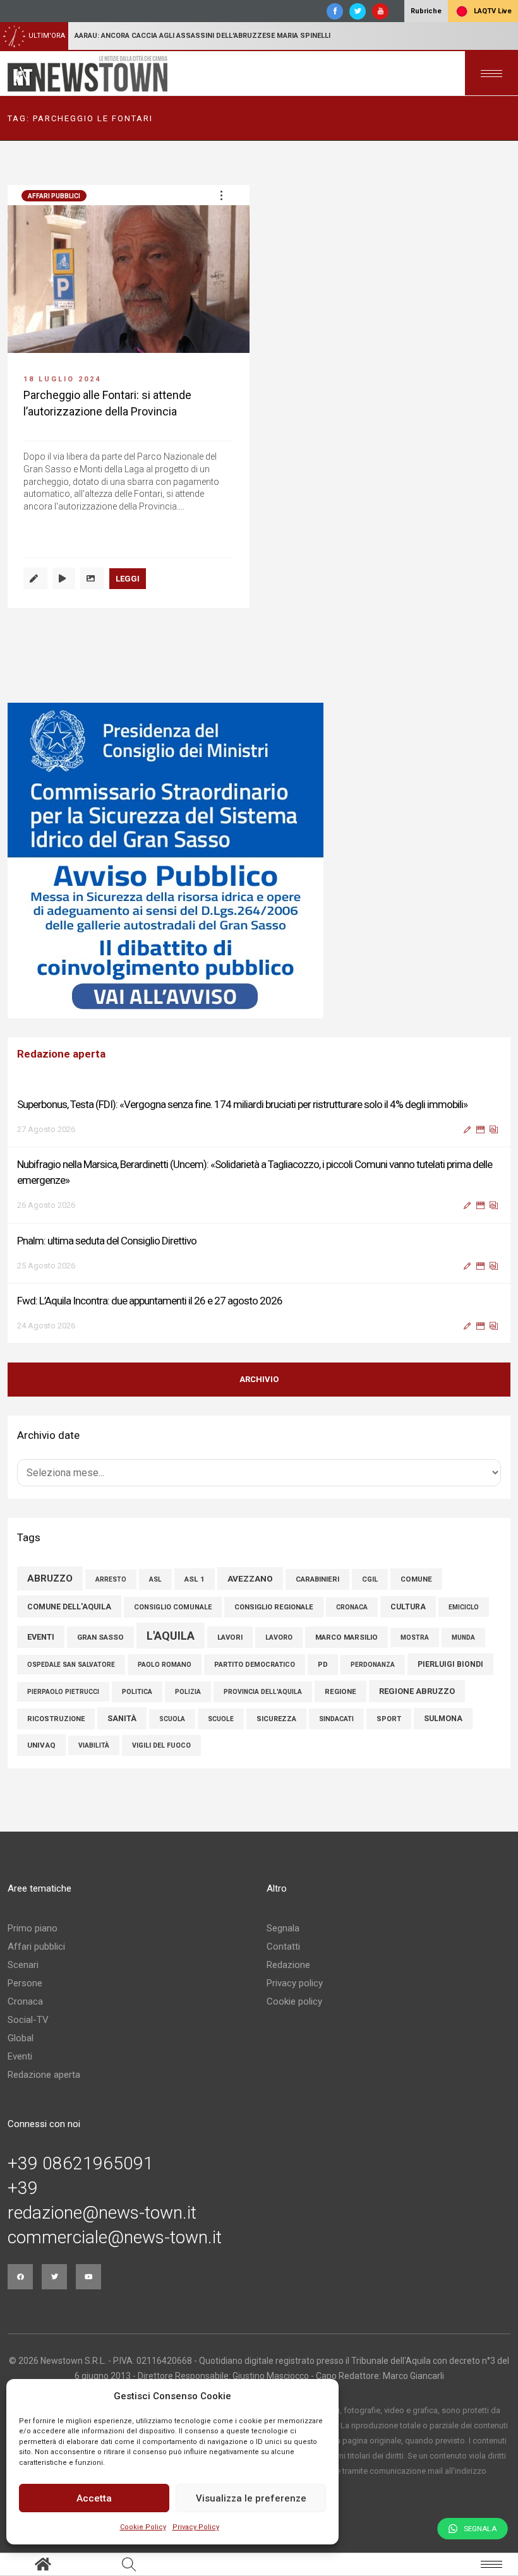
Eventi (20, 2056)
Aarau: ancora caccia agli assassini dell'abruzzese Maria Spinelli (202, 36)
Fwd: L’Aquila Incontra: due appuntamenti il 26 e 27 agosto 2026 (150, 1301)
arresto (111, 1579)
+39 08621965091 (81, 2164)
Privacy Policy (196, 2527)
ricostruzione (56, 1719)
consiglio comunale (173, 1607)
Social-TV (28, 2020)
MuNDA (463, 1637)
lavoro (279, 1637)
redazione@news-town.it (102, 2213)
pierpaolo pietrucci (63, 1692)
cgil (370, 1579)
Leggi (128, 579)
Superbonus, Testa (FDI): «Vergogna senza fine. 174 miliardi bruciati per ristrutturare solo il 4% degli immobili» (242, 1104)
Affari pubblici (54, 196)
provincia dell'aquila (263, 1692)
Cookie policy (294, 2001)
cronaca (352, 1607)
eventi (41, 1637)
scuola (172, 1719)
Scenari (23, 1965)
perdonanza (373, 1665)
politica (137, 1692)
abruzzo (50, 1578)
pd (323, 1665)
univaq (41, 1745)
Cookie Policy (143, 2527)
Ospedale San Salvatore (71, 1665)
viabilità (94, 1745)
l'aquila (171, 1636)
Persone (25, 1983)
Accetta (94, 2498)
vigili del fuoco (161, 1745)
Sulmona (443, 1719)
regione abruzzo (417, 1691)
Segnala (283, 1928)
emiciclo (464, 1607)
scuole (221, 1719)
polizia (188, 1692)
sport (389, 1719)
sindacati (336, 1719)
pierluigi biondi (450, 1664)
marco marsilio (346, 1637)
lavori (230, 1637)
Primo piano (33, 1928)
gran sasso (100, 1637)
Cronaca (25, 2001)
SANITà (122, 1718)
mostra (415, 1637)
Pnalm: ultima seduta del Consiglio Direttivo (107, 1241)
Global (21, 2038)
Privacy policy (295, 1983)
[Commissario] (259, 861)
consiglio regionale (274, 1607)
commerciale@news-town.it (115, 2238)
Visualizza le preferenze (251, 2498)
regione (340, 1691)
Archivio (259, 1379)
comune (416, 1579)
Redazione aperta (44, 2075)
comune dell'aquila (69, 1607)
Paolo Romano (165, 1665)
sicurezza (276, 1719)
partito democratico (255, 1665)
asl (155, 1579)
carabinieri (317, 1579)
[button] (221, 195)
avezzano (250, 1578)
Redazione (288, 1965)
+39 (23, 2188)
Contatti (283, 1947)
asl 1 (195, 1579)
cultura (408, 1607)
